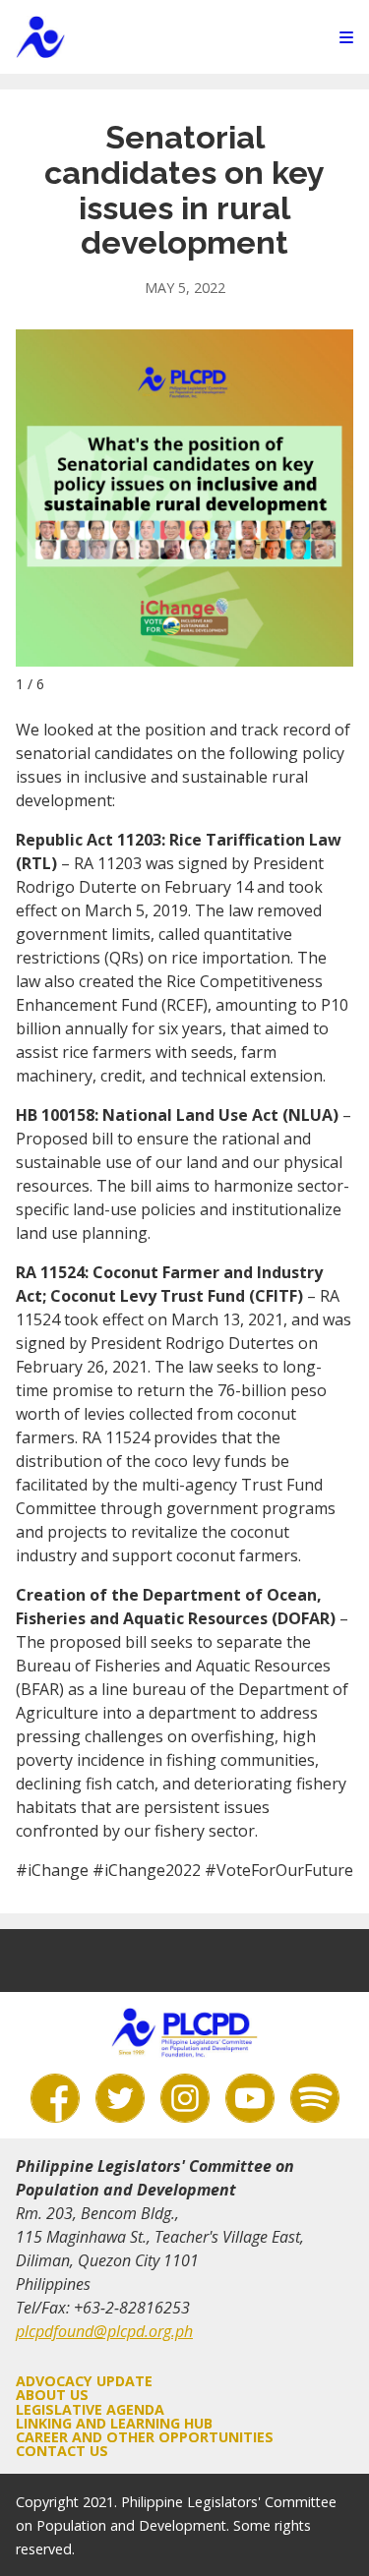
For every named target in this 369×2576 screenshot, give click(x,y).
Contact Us (62, 2451)
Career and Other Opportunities (145, 2437)
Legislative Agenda (90, 2409)
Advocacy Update (84, 2381)
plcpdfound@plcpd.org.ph (104, 2331)
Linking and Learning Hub (114, 2423)
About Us (52, 2395)
